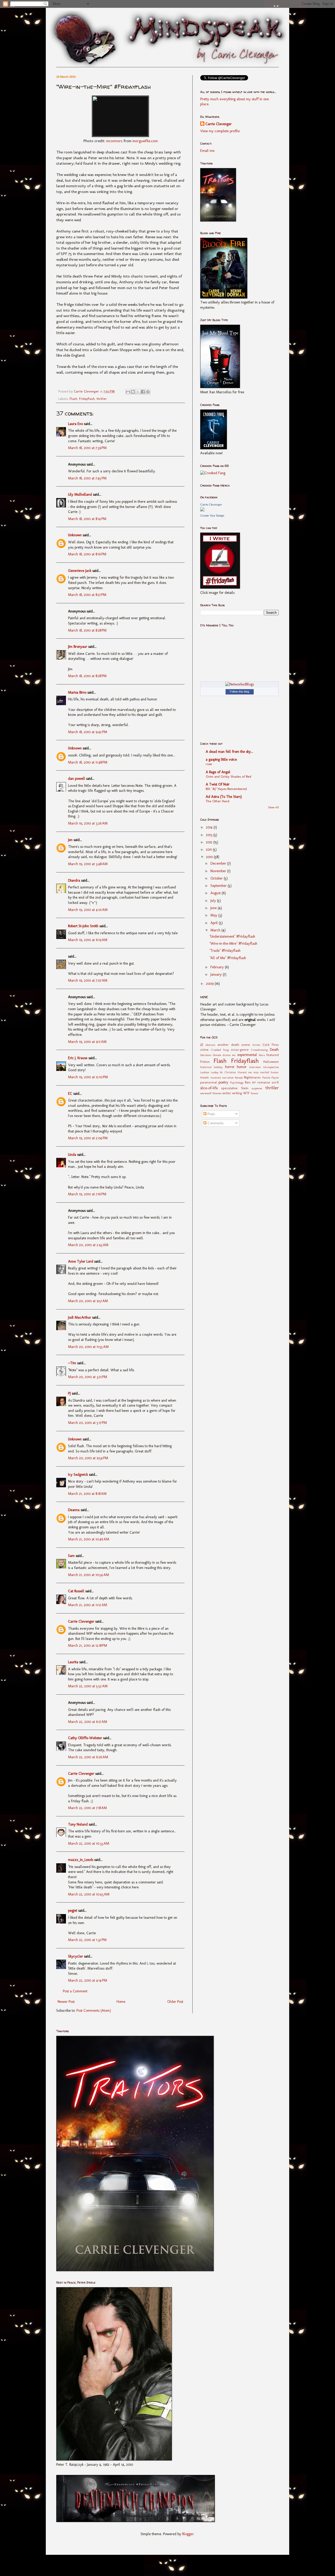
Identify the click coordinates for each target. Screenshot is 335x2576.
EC (70, 1094)
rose (209, 764)
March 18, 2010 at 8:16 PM (87, 554)
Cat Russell (76, 1591)
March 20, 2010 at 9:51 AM (88, 1301)
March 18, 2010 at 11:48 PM (88, 762)
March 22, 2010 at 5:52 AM (88, 1686)
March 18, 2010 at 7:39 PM (87, 448)
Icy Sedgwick (78, 1475)
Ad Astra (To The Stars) (224, 797)
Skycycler (76, 1956)
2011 (209, 850)
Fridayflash (87, 399)
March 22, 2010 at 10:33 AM (89, 1843)
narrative (228, 1077)
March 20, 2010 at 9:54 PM (88, 1458)
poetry (223, 1082)
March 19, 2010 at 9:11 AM (87, 1042)
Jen (70, 840)
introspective (271, 1067)
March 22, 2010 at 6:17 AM (88, 1722)
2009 (210, 984)
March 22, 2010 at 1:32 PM (87, 1940)
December (219, 863)
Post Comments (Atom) (94, 2011)
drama (227, 1055)
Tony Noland (78, 1824)
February (218, 967)
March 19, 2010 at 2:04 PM (88, 1138)
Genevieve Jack (80, 571)
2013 (210, 835)
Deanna (74, 1510)
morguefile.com (145, 141)
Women (217, 1093)
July (214, 901)
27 (202, 1045)
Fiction (205, 1062)
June (214, 908)
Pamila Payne (271, 1077)
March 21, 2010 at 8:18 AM (87, 1494)
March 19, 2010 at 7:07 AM (88, 980)
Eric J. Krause (78, 1058)
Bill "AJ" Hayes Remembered (226, 789)
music (205, 1077)
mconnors (114, 141)
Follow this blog (239, 692)
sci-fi (275, 1082)
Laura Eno (76, 424)
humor (242, 1067)
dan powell (77, 779)
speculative (229, 1088)
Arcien (256, 1045)
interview (255, 1067)
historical (206, 1067)
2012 (210, 842)
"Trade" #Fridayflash (225, 951)
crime (204, 1050)
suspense (257, 1088)
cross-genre (240, 1050)
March (216, 930)
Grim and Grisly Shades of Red (228, 776)
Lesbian (205, 1072)
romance (264, 1082)
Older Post (175, 2002)
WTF (246, 1093)
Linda (72, 1155)
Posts (211, 1114)
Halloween (271, 1062)
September (219, 886)
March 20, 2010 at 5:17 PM (87, 1423)
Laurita (73, 1662)
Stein (245, 1088)
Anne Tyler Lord (81, 1261)
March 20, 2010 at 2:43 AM (88, 1245)
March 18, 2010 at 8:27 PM (87, 595)
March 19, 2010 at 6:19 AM (88, 940)
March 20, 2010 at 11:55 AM (88, 1347)
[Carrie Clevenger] (202, 510)
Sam (71, 1556)
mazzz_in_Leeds (81, 1860)
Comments (215, 1123)
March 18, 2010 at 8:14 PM (87, 519)
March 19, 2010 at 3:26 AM (88, 823)
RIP (254, 1082)
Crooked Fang (220, 1050)
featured (273, 1055)
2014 (210, 827)
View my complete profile (220, 131)
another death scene (234, 1045)
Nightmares (252, 1077)
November (219, 871)
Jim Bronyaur (78, 647)
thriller (102, 399)
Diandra (74, 880)
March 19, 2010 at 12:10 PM (88, 1077)
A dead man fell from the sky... (229, 752)
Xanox (254, 1093)
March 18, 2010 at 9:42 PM (88, 732)
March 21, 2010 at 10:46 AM (89, 1539)
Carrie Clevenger (81, 1621)
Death (274, 1050)
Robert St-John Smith (83, 926)
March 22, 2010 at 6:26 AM (88, 1757)
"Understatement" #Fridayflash (232, 936)
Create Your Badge (212, 516)
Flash (73, 399)
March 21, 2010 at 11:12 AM (88, 1605)
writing (237, 1093)
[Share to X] (138, 392)
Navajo (239, 1077)
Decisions (206, 1055)
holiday (218, 1067)
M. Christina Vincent (233, 1072)
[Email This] (128, 392)
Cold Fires (271, 1045)
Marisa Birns (77, 692)
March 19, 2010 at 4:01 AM (88, 910)
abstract (210, 1045)
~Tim (72, 1363)
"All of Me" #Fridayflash (228, 958)
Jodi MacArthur (80, 1317)
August (216, 893)
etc (234, 1055)
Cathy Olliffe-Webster (85, 1738)
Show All (273, 807)
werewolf (206, 1093)
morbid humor (269, 1072)
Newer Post (66, 2002)
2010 (210, 857)
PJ (69, 1393)
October (217, 878)
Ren (248, 1082)
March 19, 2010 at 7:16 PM (87, 1194)
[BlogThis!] (133, 392)
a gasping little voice (221, 759)
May (214, 915)
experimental (247, 1055)
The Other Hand (217, 801)
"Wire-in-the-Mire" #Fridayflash (233, 944)
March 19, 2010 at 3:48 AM (88, 864)
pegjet (73, 1911)
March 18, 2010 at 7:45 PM (87, 478)
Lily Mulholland (80, 494)
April (215, 923)
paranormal (209, 1082)
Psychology (237, 1082)
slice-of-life (209, 1088)
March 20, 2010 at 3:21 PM (88, 1377)
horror (230, 1067)
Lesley (215, 1072)
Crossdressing (259, 1050)
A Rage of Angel (218, 772)
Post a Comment (75, 1991)
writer (227, 1093)
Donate (217, 1055)
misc (256, 1072)
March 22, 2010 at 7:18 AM (87, 1808)
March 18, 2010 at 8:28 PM (87, 630)
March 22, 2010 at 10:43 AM (89, 1894)
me (250, 1072)
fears (262, 1055)
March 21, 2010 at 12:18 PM (88, 1646)
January (217, 974)
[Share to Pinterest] (148, 392)
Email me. (208, 151)
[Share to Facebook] (143, 392)
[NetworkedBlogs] (240, 684)
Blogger (188, 2534)
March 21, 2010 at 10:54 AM (88, 1575)
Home (121, 2002)
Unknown (75, 535)
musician (216, 1077)
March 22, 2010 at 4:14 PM (88, 1980)
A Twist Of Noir (218, 784)
